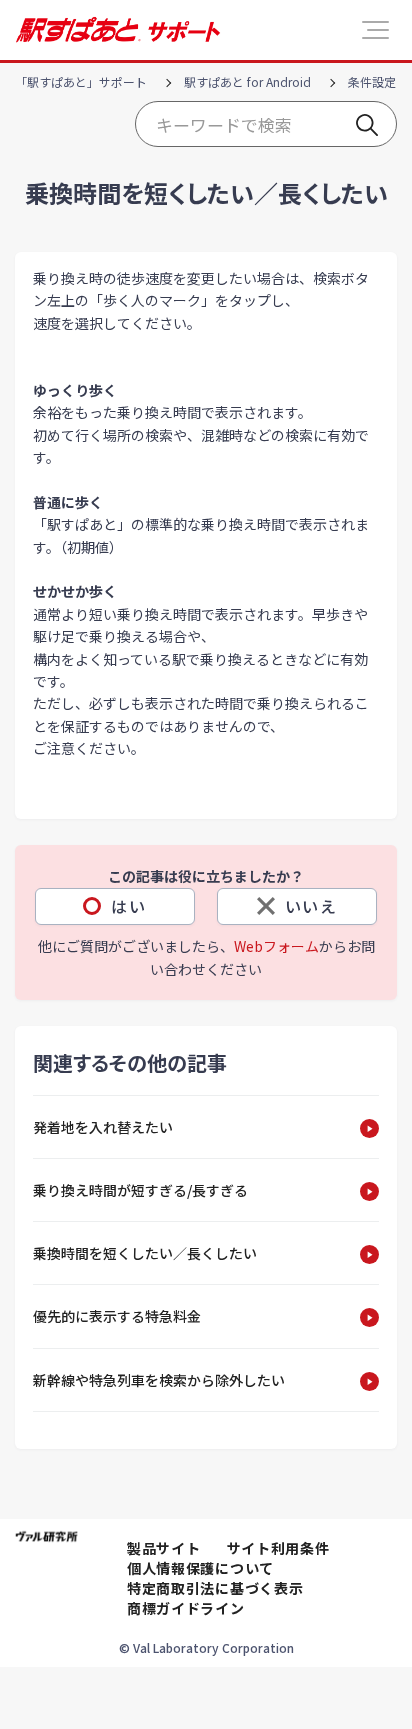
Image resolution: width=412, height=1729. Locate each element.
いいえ (311, 906)
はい (128, 906)
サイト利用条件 (278, 1548)
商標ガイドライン (186, 1608)
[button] (375, 30)
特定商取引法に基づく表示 (215, 1588)
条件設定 (372, 81)
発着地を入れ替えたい (103, 1127)
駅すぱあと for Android (247, 81)
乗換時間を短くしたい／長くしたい (145, 1253)
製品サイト (164, 1548)
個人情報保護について (200, 1568)
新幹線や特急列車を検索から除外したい (159, 1380)
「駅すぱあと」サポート (81, 81)
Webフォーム (276, 946)
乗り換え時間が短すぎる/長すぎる (140, 1190)
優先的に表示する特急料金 (117, 1316)
